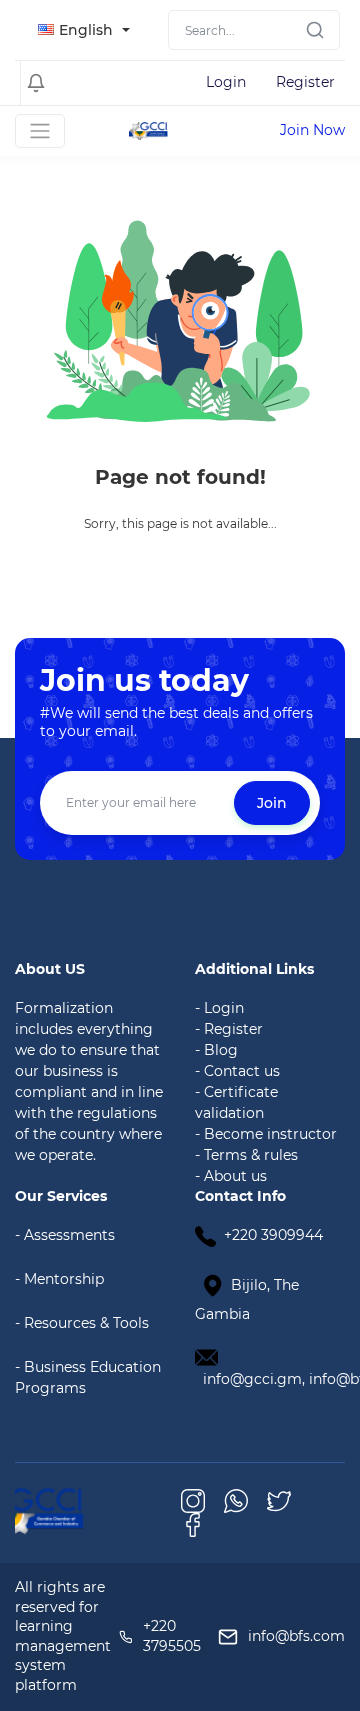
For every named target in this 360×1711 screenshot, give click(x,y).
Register (305, 82)
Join (272, 803)
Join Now (312, 130)
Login (226, 82)
